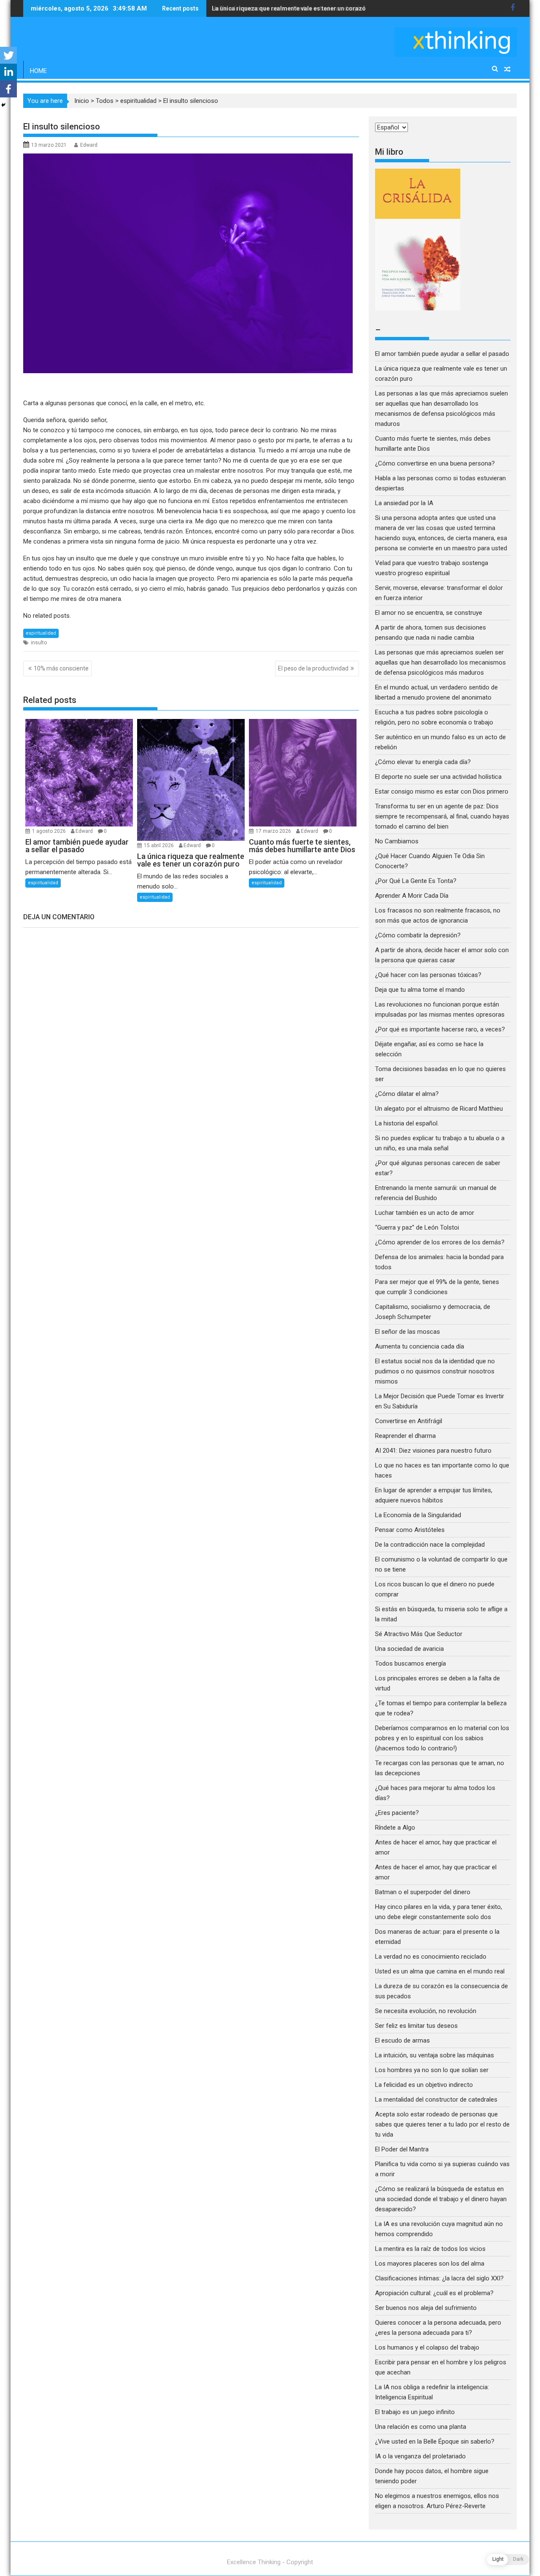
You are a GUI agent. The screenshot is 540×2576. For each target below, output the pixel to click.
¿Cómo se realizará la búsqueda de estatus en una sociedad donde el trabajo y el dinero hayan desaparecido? (441, 2199)
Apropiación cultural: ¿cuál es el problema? (434, 2293)
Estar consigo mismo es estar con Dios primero (442, 791)
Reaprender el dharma (405, 1436)
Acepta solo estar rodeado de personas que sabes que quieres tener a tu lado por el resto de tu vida (442, 2124)
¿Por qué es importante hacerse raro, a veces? (440, 1029)
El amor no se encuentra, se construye (429, 613)
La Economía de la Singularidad (418, 1515)
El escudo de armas (402, 2040)
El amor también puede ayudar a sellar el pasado (442, 354)
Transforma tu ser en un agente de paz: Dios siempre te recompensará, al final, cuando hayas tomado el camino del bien (442, 816)
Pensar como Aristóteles (410, 1530)
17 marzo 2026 (274, 831)
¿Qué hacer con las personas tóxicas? (428, 975)
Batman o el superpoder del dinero (423, 1892)
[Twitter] (8, 55)
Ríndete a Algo (395, 1828)
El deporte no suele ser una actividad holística (438, 777)
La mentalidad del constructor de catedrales (436, 2100)
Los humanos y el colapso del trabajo (427, 2347)
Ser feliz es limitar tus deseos (416, 2026)
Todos (105, 101)
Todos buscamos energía (410, 1663)
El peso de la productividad (313, 668)
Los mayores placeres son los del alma (430, 2264)
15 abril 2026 (159, 845)
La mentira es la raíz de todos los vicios (430, 2249)
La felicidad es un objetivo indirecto (424, 2085)
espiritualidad (138, 101)
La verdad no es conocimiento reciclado (431, 1957)
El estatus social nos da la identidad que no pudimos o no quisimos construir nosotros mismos (435, 1371)
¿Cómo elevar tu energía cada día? (423, 762)
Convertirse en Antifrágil (409, 1421)
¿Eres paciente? (397, 1813)
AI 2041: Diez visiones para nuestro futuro (433, 1451)
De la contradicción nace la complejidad (431, 1545)
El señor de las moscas (408, 1332)
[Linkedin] (8, 72)
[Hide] (3, 105)
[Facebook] (8, 89)
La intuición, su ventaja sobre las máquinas (435, 2055)
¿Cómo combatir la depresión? (418, 935)
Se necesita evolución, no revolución (426, 2011)
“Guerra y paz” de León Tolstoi (417, 1227)
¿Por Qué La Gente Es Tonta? (416, 881)
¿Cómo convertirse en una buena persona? (435, 463)
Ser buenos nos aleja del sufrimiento (426, 2308)
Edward (89, 145)
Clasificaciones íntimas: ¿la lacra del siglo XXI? (439, 2278)
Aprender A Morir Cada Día (412, 896)
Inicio (82, 101)
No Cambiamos (397, 841)
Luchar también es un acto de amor (425, 1213)
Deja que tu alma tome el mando (420, 990)
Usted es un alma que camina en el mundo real (440, 1971)
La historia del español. (407, 1123)
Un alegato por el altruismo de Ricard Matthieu (439, 1109)
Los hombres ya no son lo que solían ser (432, 2070)
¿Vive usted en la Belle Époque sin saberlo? (435, 2441)
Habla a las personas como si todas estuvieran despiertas (293, 8)
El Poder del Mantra (402, 2149)
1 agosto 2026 (50, 831)
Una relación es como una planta (421, 2427)
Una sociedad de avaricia (409, 1649)
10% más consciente (61, 668)
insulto (39, 643)
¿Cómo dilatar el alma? (407, 1094)
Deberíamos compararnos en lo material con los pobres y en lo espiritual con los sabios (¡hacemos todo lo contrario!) (442, 1738)
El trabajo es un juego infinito (415, 2412)
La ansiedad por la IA (404, 503)
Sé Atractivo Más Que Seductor (419, 1634)
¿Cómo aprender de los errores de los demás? (440, 1242)
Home (38, 71)
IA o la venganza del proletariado (420, 2456)
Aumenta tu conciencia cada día (420, 1346)
